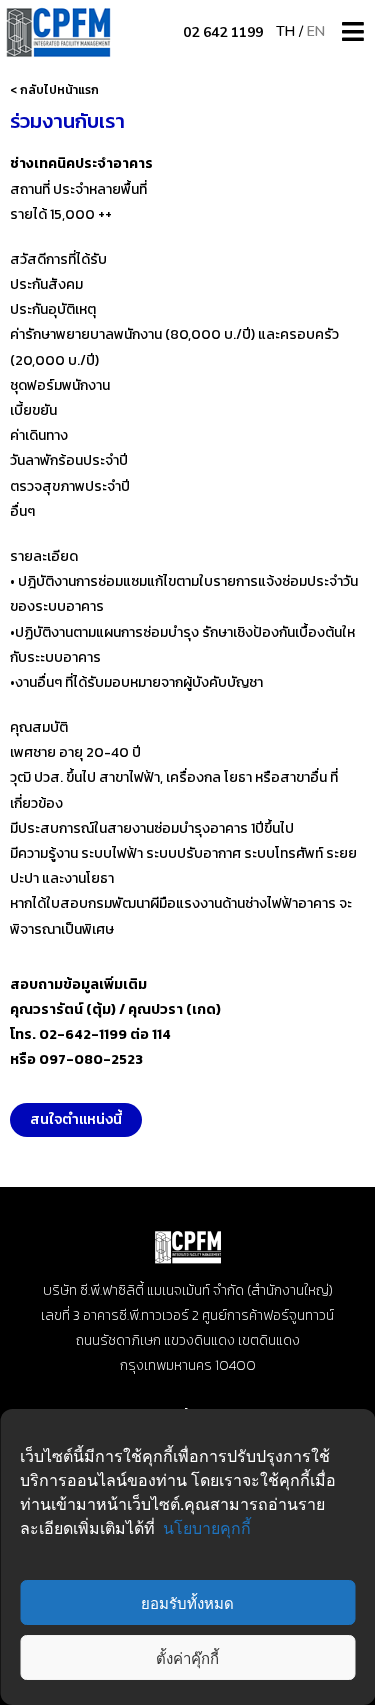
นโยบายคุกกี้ (207, 1528)
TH (285, 31)
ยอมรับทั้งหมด (187, 1603)
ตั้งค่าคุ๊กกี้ (187, 1658)
